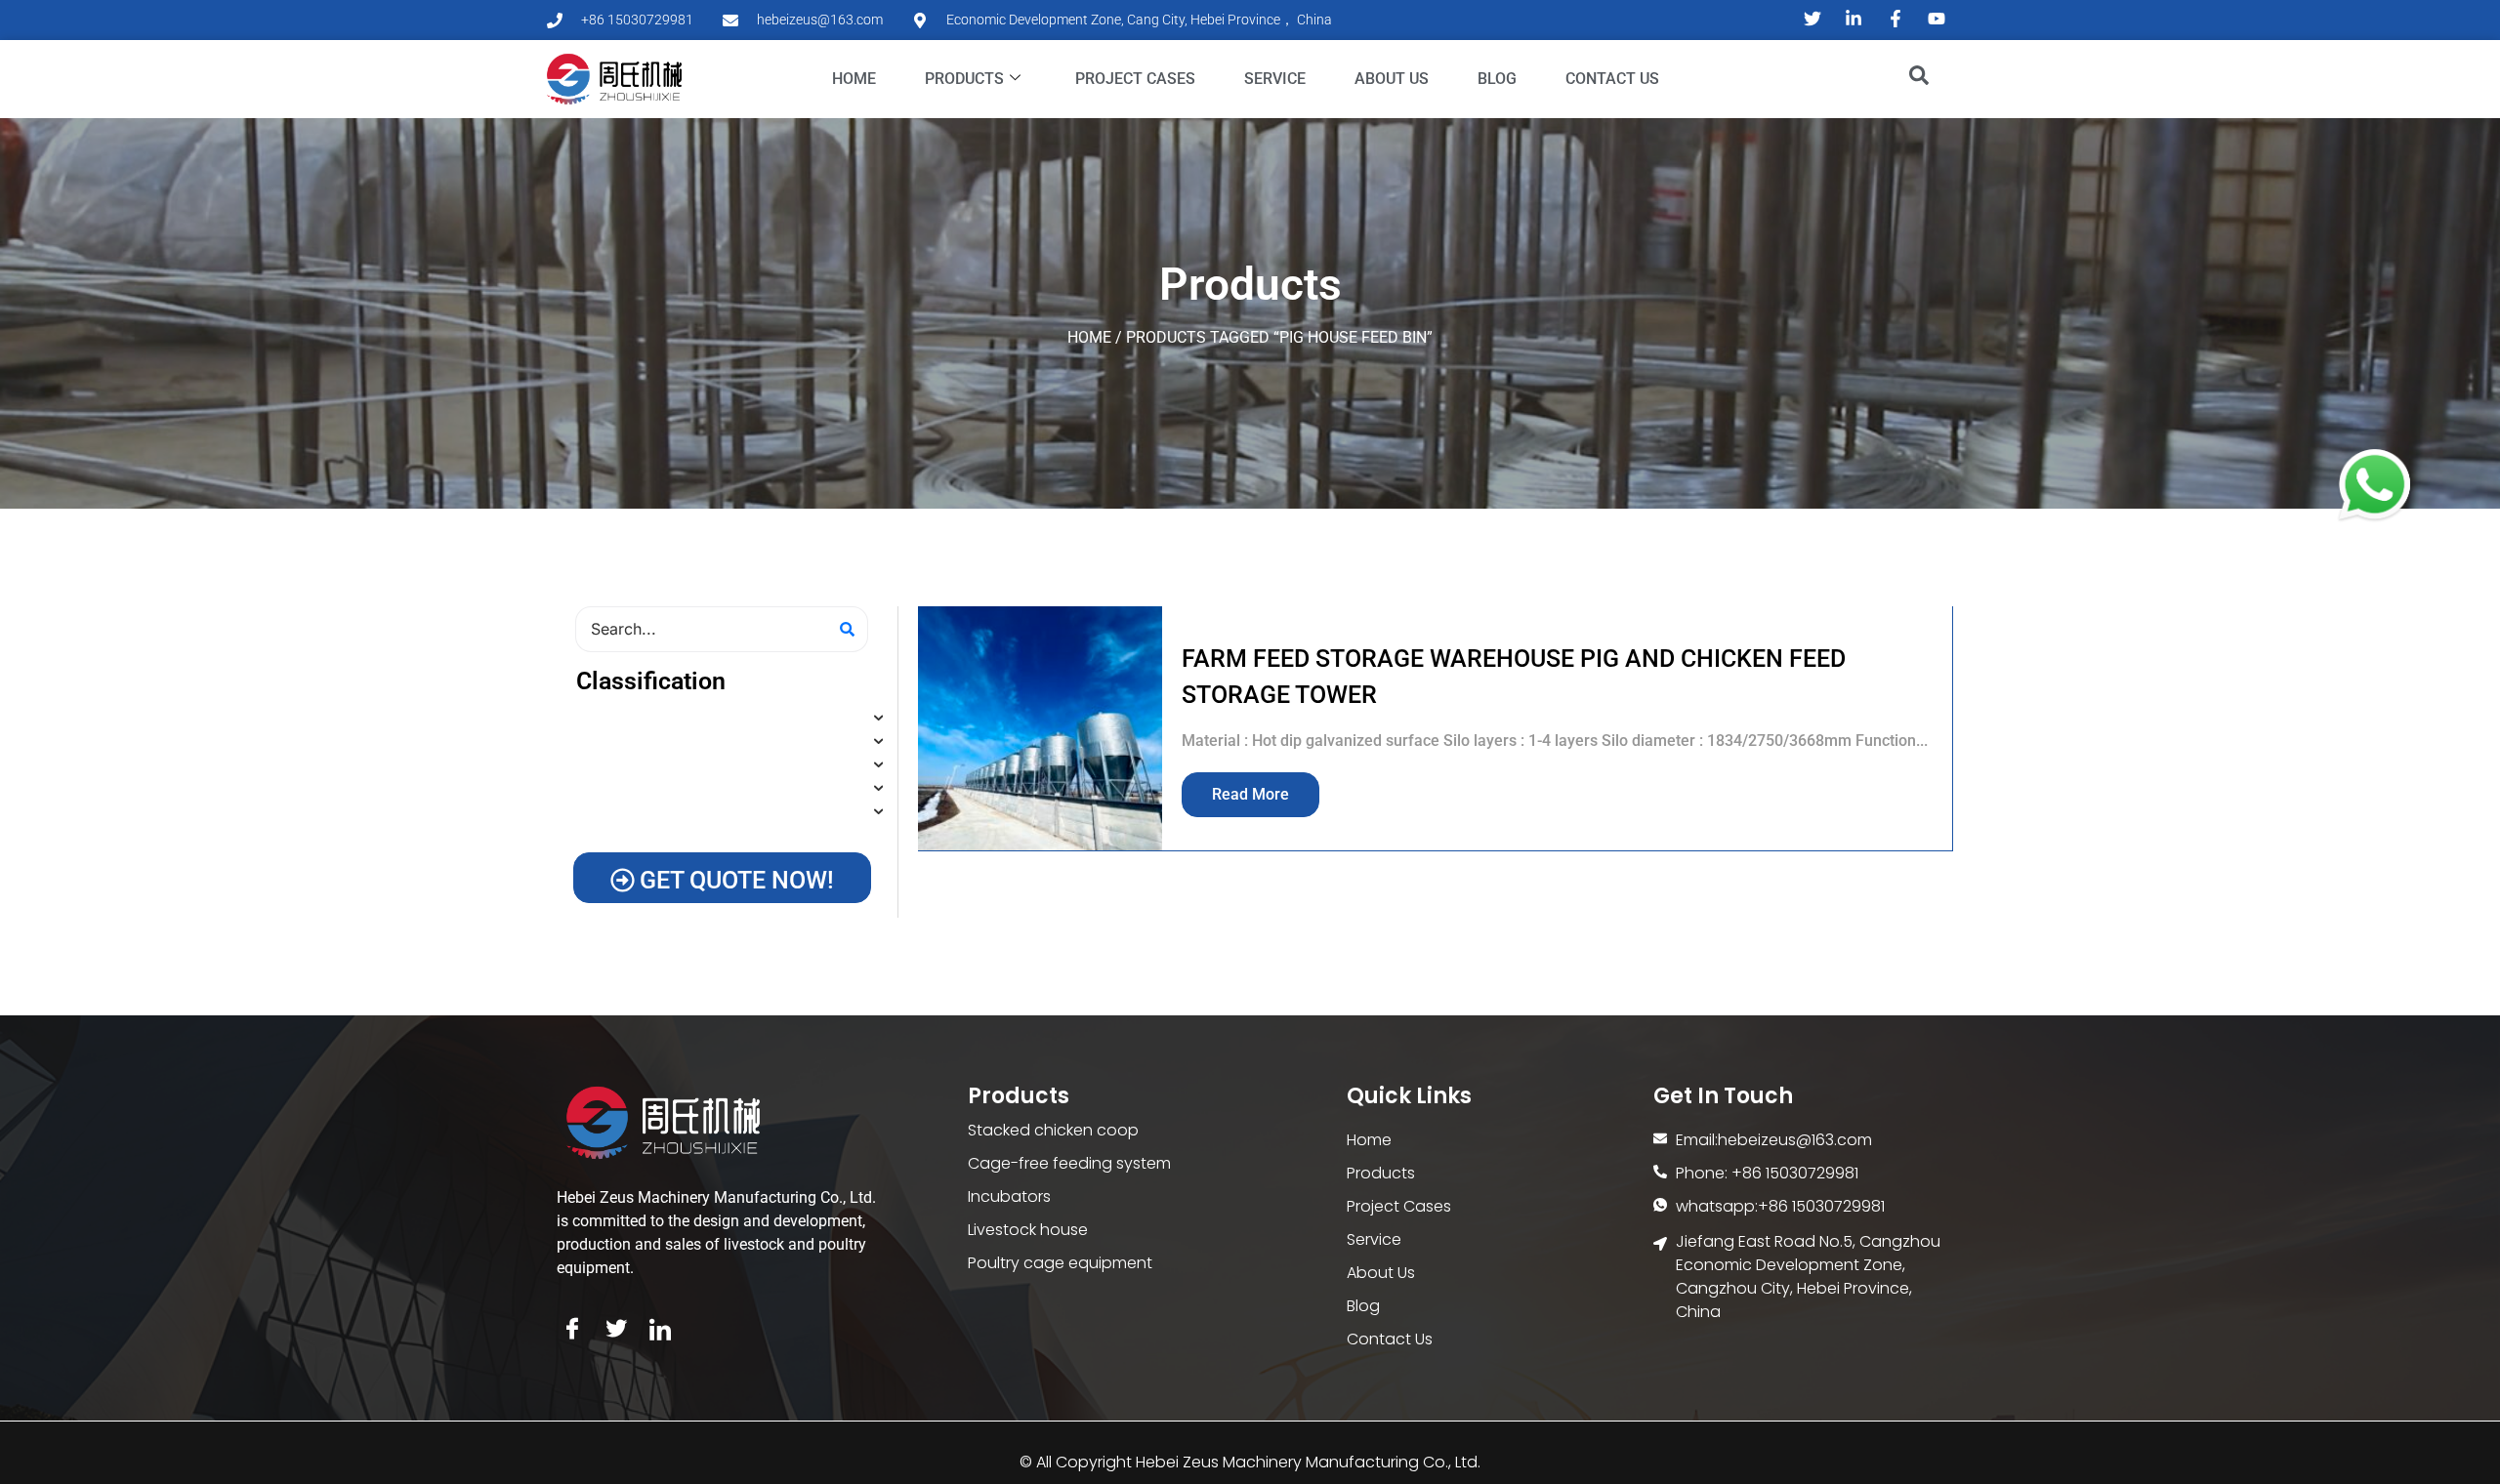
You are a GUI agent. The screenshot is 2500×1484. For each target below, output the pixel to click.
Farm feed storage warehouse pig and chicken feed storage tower (1514, 677)
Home (854, 79)
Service (1275, 79)
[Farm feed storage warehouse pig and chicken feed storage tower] (1040, 728)
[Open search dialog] (1909, 79)
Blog (1497, 79)
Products (964, 79)
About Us (1392, 79)
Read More (1250, 794)
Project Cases (1135, 79)
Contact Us (1612, 79)
